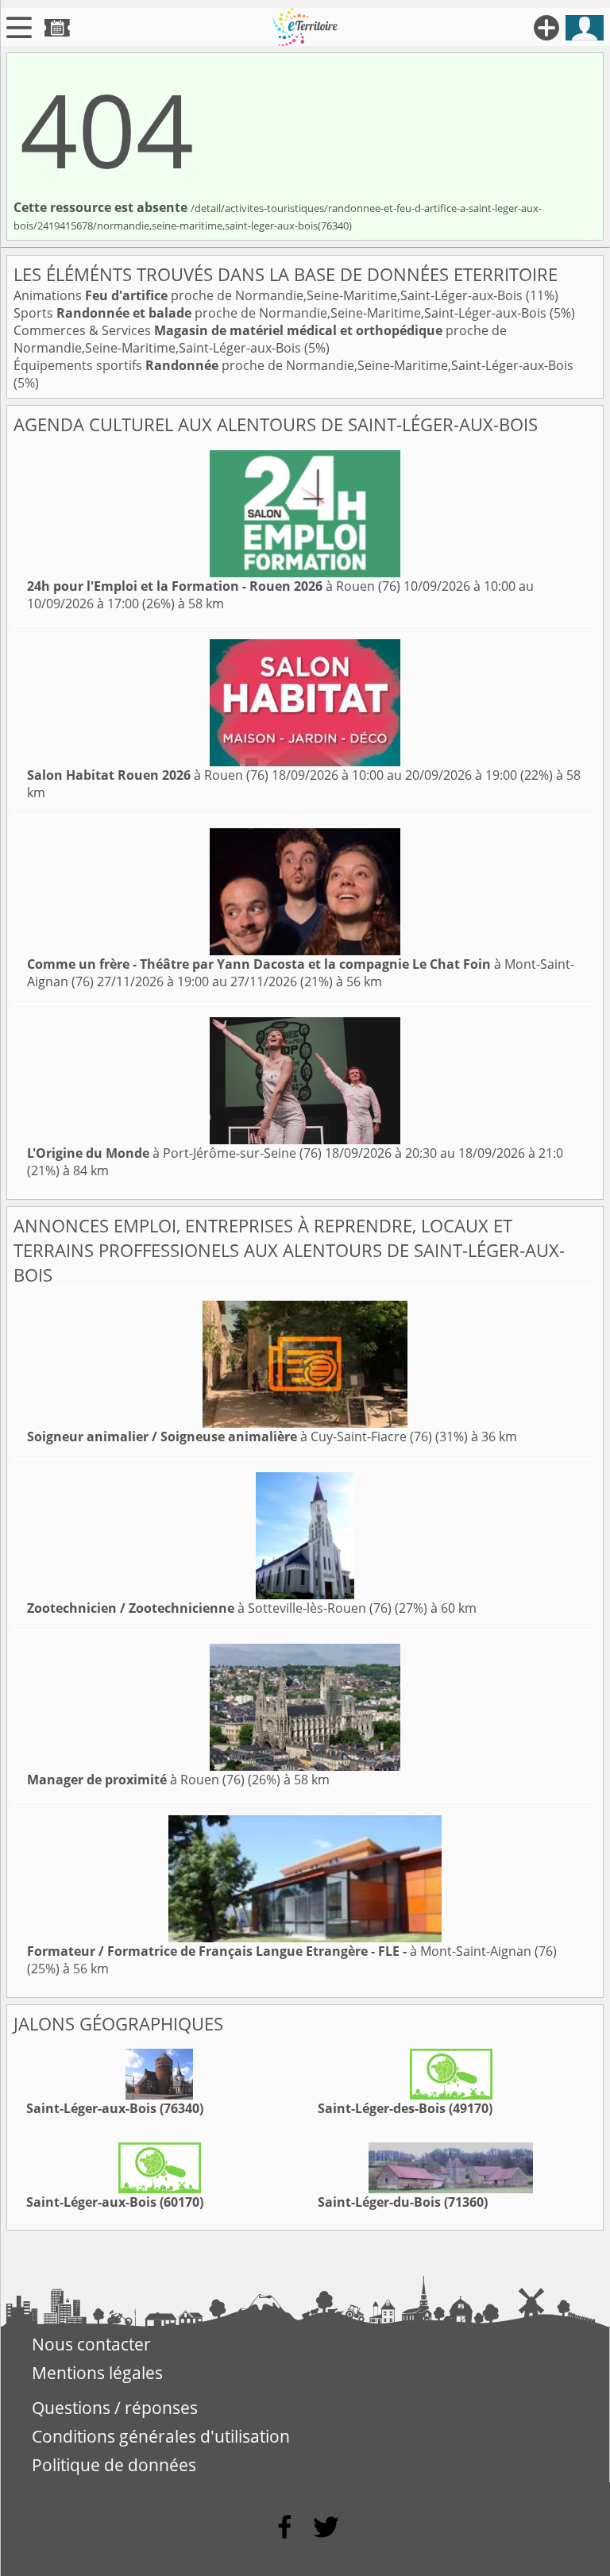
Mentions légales (97, 2373)
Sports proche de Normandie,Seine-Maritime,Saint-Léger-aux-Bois (282, 313)
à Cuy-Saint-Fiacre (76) (230, 1436)
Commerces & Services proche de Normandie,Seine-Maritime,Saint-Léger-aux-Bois (260, 339)
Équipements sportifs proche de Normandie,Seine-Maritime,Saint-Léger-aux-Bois (293, 365)
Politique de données (114, 2465)
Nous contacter (91, 2344)
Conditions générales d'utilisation (161, 2436)
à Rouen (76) (214, 586)
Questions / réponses (115, 2408)
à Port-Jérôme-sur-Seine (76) (174, 1153)
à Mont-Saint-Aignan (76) (292, 1951)
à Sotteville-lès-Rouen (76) (209, 1608)
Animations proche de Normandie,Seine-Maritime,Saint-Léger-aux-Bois (270, 295)
